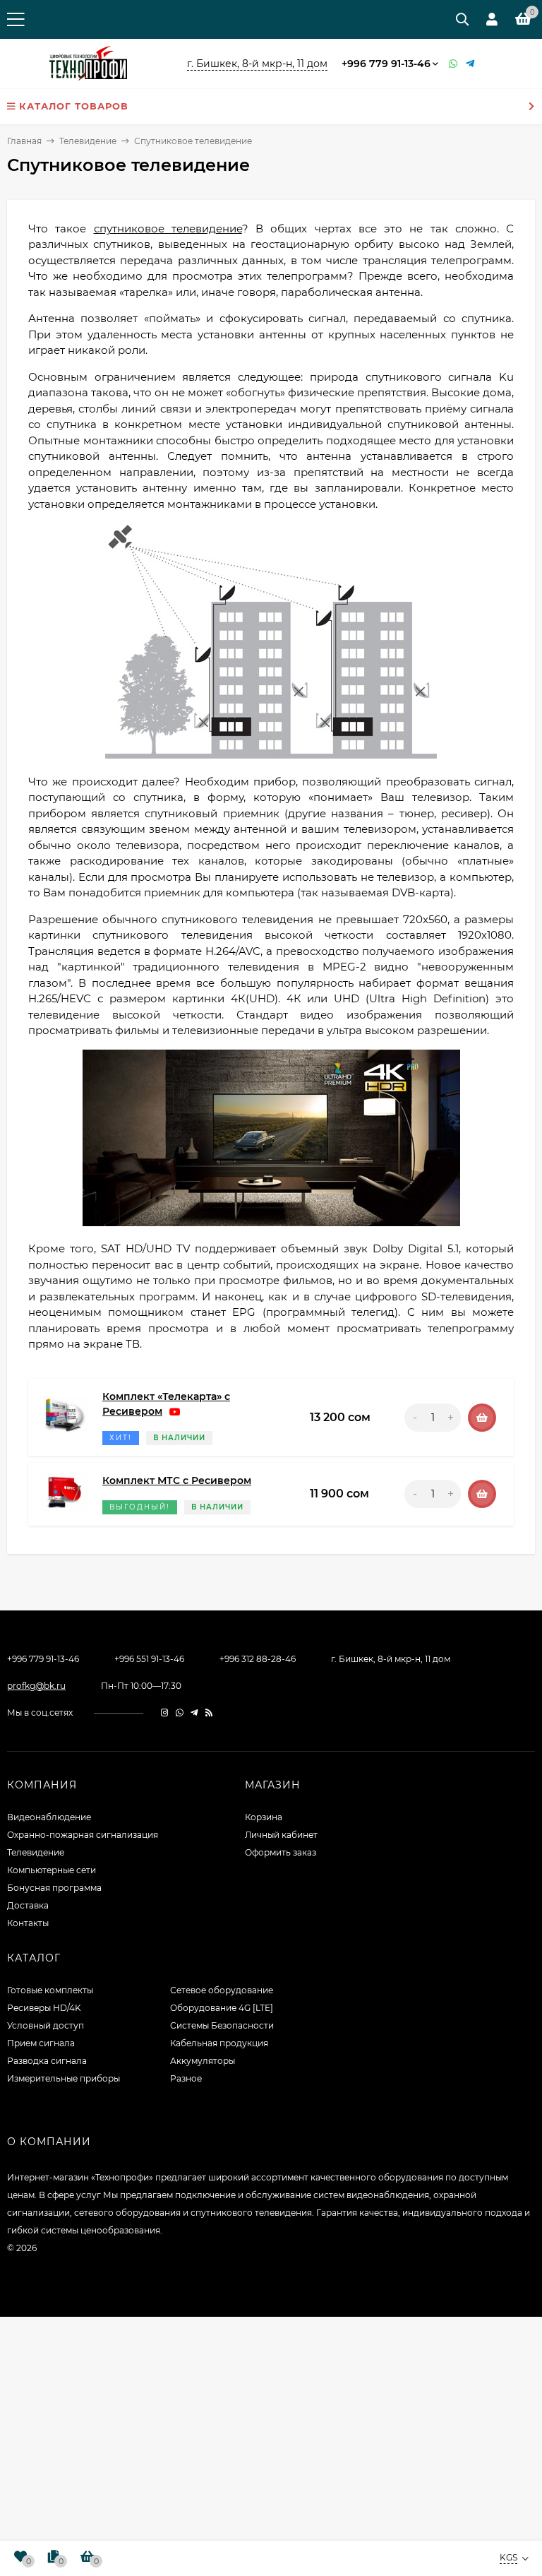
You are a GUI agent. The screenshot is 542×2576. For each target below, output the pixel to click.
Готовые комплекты (50, 1990)
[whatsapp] (180, 1713)
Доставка (28, 1905)
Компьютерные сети (52, 1870)
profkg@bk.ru (36, 1686)
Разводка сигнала (47, 2061)
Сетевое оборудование (222, 1990)
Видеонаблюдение (49, 1817)
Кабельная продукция (219, 2043)
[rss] (209, 1713)
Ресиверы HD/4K (44, 2008)
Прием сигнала (41, 2043)
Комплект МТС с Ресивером (177, 1480)
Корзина (264, 1817)
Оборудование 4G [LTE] (222, 2008)
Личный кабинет (281, 1835)
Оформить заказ (281, 1852)
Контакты (28, 1923)
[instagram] (165, 1713)
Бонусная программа (54, 1888)
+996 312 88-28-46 (258, 1659)
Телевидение (88, 141)
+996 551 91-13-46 (149, 1659)
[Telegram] (471, 64)
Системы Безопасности (222, 2025)
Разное (186, 2078)
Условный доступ (46, 2025)
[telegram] (194, 1713)
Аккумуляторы (203, 2061)
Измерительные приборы (64, 2078)
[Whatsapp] (454, 64)
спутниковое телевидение (168, 228)
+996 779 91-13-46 (386, 64)
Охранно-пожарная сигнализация (83, 1835)
